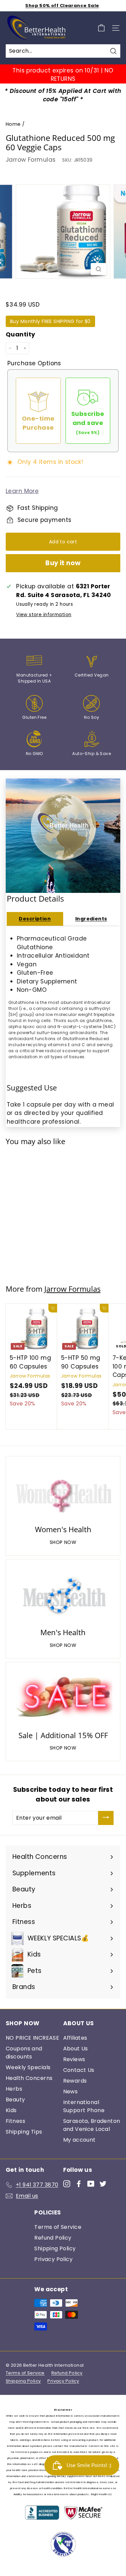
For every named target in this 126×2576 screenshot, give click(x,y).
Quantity (20, 334)
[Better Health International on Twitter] (103, 2184)
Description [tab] (35, 919)
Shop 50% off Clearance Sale (62, 6)
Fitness (15, 2121)
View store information (44, 615)
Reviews (74, 2059)
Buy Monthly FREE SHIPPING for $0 (50, 321)
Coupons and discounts (24, 2053)
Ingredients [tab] (91, 919)
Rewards (75, 2081)
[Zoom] (99, 269)
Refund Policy (53, 2238)
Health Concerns (29, 2078)
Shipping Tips (24, 2132)
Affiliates (75, 2038)
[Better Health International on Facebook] (79, 2184)
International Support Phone (84, 2106)
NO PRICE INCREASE (32, 2038)
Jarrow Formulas (31, 160)
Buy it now (63, 563)
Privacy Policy (53, 2259)
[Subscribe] (106, 1818)
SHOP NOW (63, 1542)
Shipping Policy (55, 2248)
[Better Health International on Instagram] (67, 2184)
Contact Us (79, 2070)
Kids (11, 2110)
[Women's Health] (63, 1492)
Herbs (14, 2089)
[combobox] (63, 51)
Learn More (22, 491)
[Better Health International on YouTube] (91, 2184)
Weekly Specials (28, 2067)
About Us (76, 2049)
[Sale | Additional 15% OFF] (63, 1698)
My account (79, 2140)
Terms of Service (58, 2227)
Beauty (15, 2100)
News (71, 2091)
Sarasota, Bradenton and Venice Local (92, 2125)
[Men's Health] (63, 1595)
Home (13, 124)
